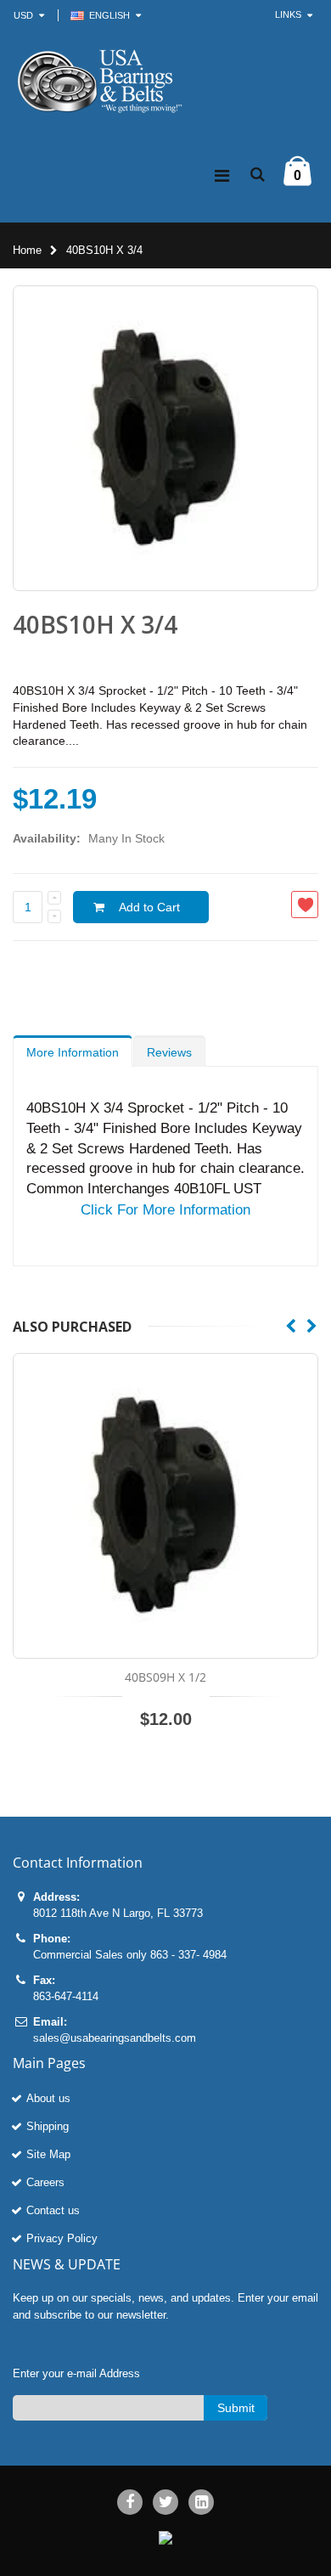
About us (48, 2098)
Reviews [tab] (169, 1052)
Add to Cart (149, 907)
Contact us (53, 2210)
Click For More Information (165, 1210)
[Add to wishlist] (305, 905)
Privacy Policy (62, 2238)
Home (27, 250)
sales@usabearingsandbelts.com (115, 2038)
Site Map (48, 2154)
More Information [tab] (73, 1052)
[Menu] (222, 176)
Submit (236, 2408)
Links (288, 14)
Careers (45, 2182)
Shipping (48, 2126)
